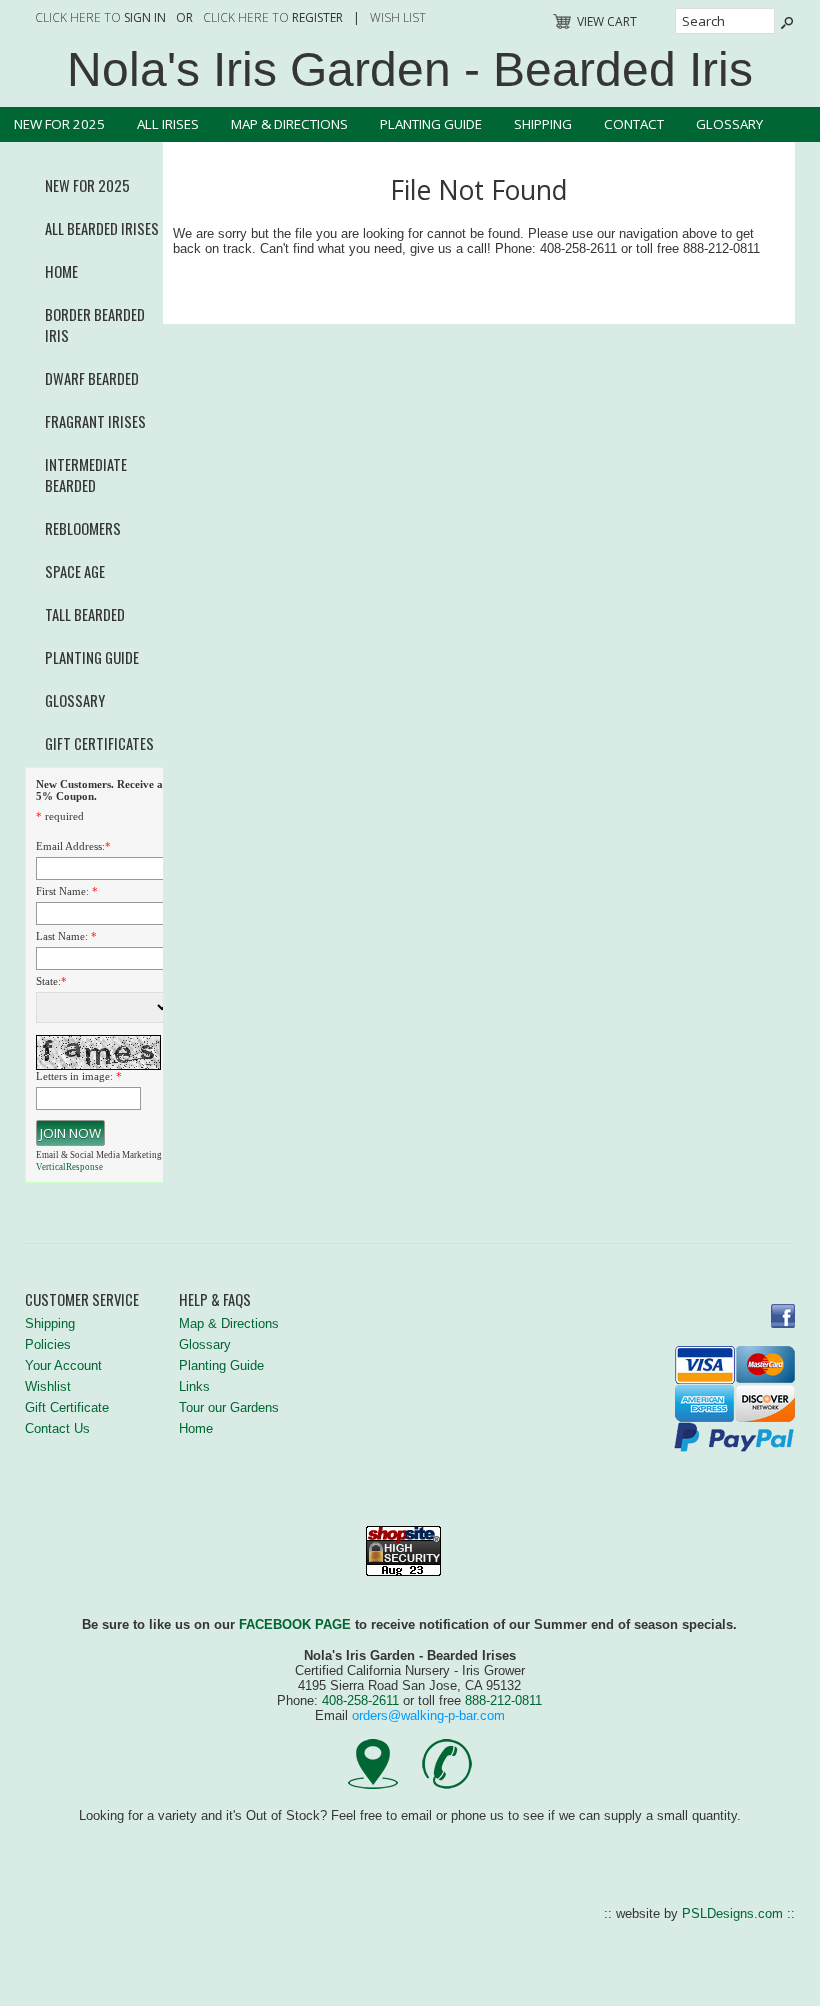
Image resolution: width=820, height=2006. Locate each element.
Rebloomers (83, 528)
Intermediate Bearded (86, 475)
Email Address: (70, 846)
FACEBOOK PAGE (295, 1624)
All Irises (168, 124)
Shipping (543, 124)
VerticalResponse (69, 1167)
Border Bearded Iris (95, 325)
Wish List (398, 17)
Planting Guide (431, 124)
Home (61, 271)
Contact (634, 124)
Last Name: (62, 936)
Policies (48, 1344)
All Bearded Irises (102, 228)
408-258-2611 (360, 1700)
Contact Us (57, 1428)
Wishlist (48, 1386)
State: (48, 981)
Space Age (75, 571)
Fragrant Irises (95, 421)
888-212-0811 (503, 1700)
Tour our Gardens (229, 1407)
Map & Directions (289, 124)
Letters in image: (74, 1076)
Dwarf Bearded (92, 378)
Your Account (63, 1365)
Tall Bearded (85, 614)
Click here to (100, 17)
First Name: (62, 891)
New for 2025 (59, 124)
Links (194, 1386)
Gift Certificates (99, 743)
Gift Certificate (67, 1407)
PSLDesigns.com (732, 1913)
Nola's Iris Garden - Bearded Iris (410, 69)
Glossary (729, 124)
